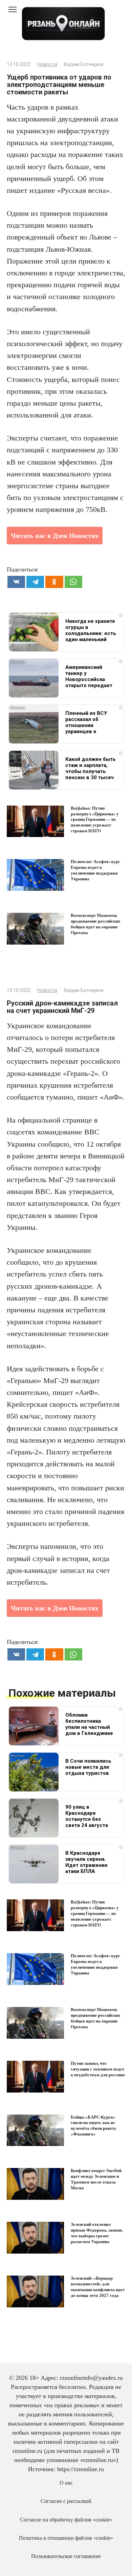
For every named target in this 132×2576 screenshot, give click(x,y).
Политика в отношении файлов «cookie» (66, 2538)
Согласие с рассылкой (66, 2501)
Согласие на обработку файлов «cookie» (66, 2520)
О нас (66, 2483)
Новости (47, 64)
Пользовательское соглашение (66, 2556)
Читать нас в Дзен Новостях (55, 536)
